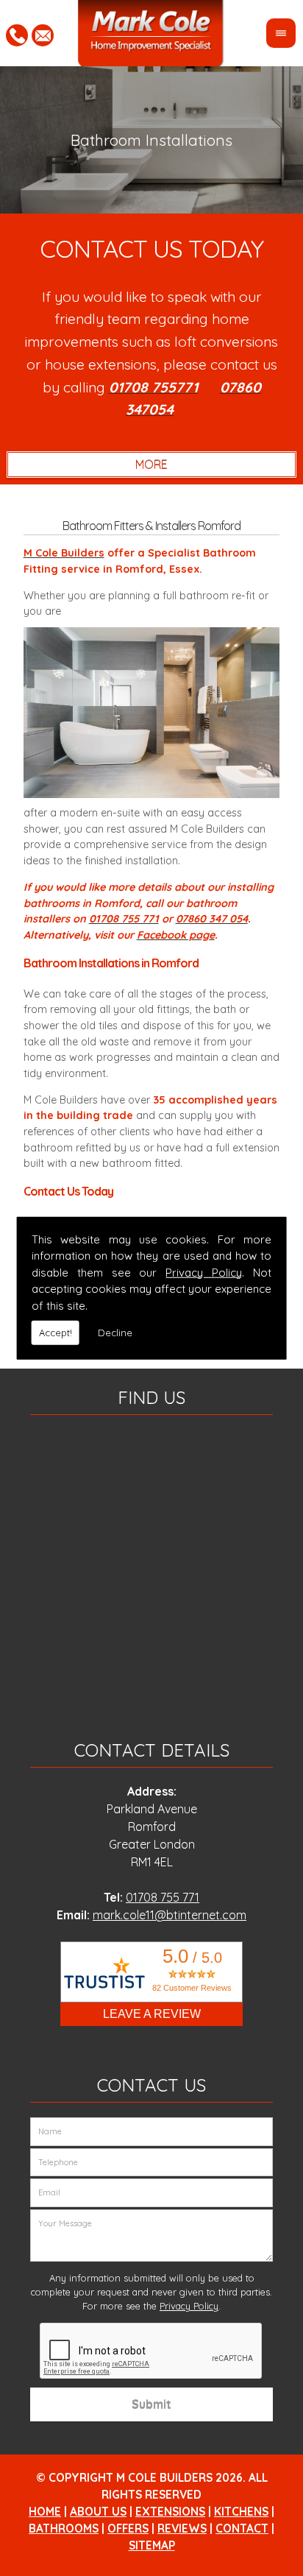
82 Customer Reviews (192, 1988)
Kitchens (241, 2512)
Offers (128, 2529)
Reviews (182, 2529)
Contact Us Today (151, 248)
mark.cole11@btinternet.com (170, 1915)
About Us (98, 2512)
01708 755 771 (163, 1897)
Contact (242, 2529)
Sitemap (152, 2545)
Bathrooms (64, 2529)
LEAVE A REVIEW (152, 2014)
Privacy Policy (204, 1272)
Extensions (170, 2512)
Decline (115, 1333)
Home (45, 2512)
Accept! (56, 1333)
